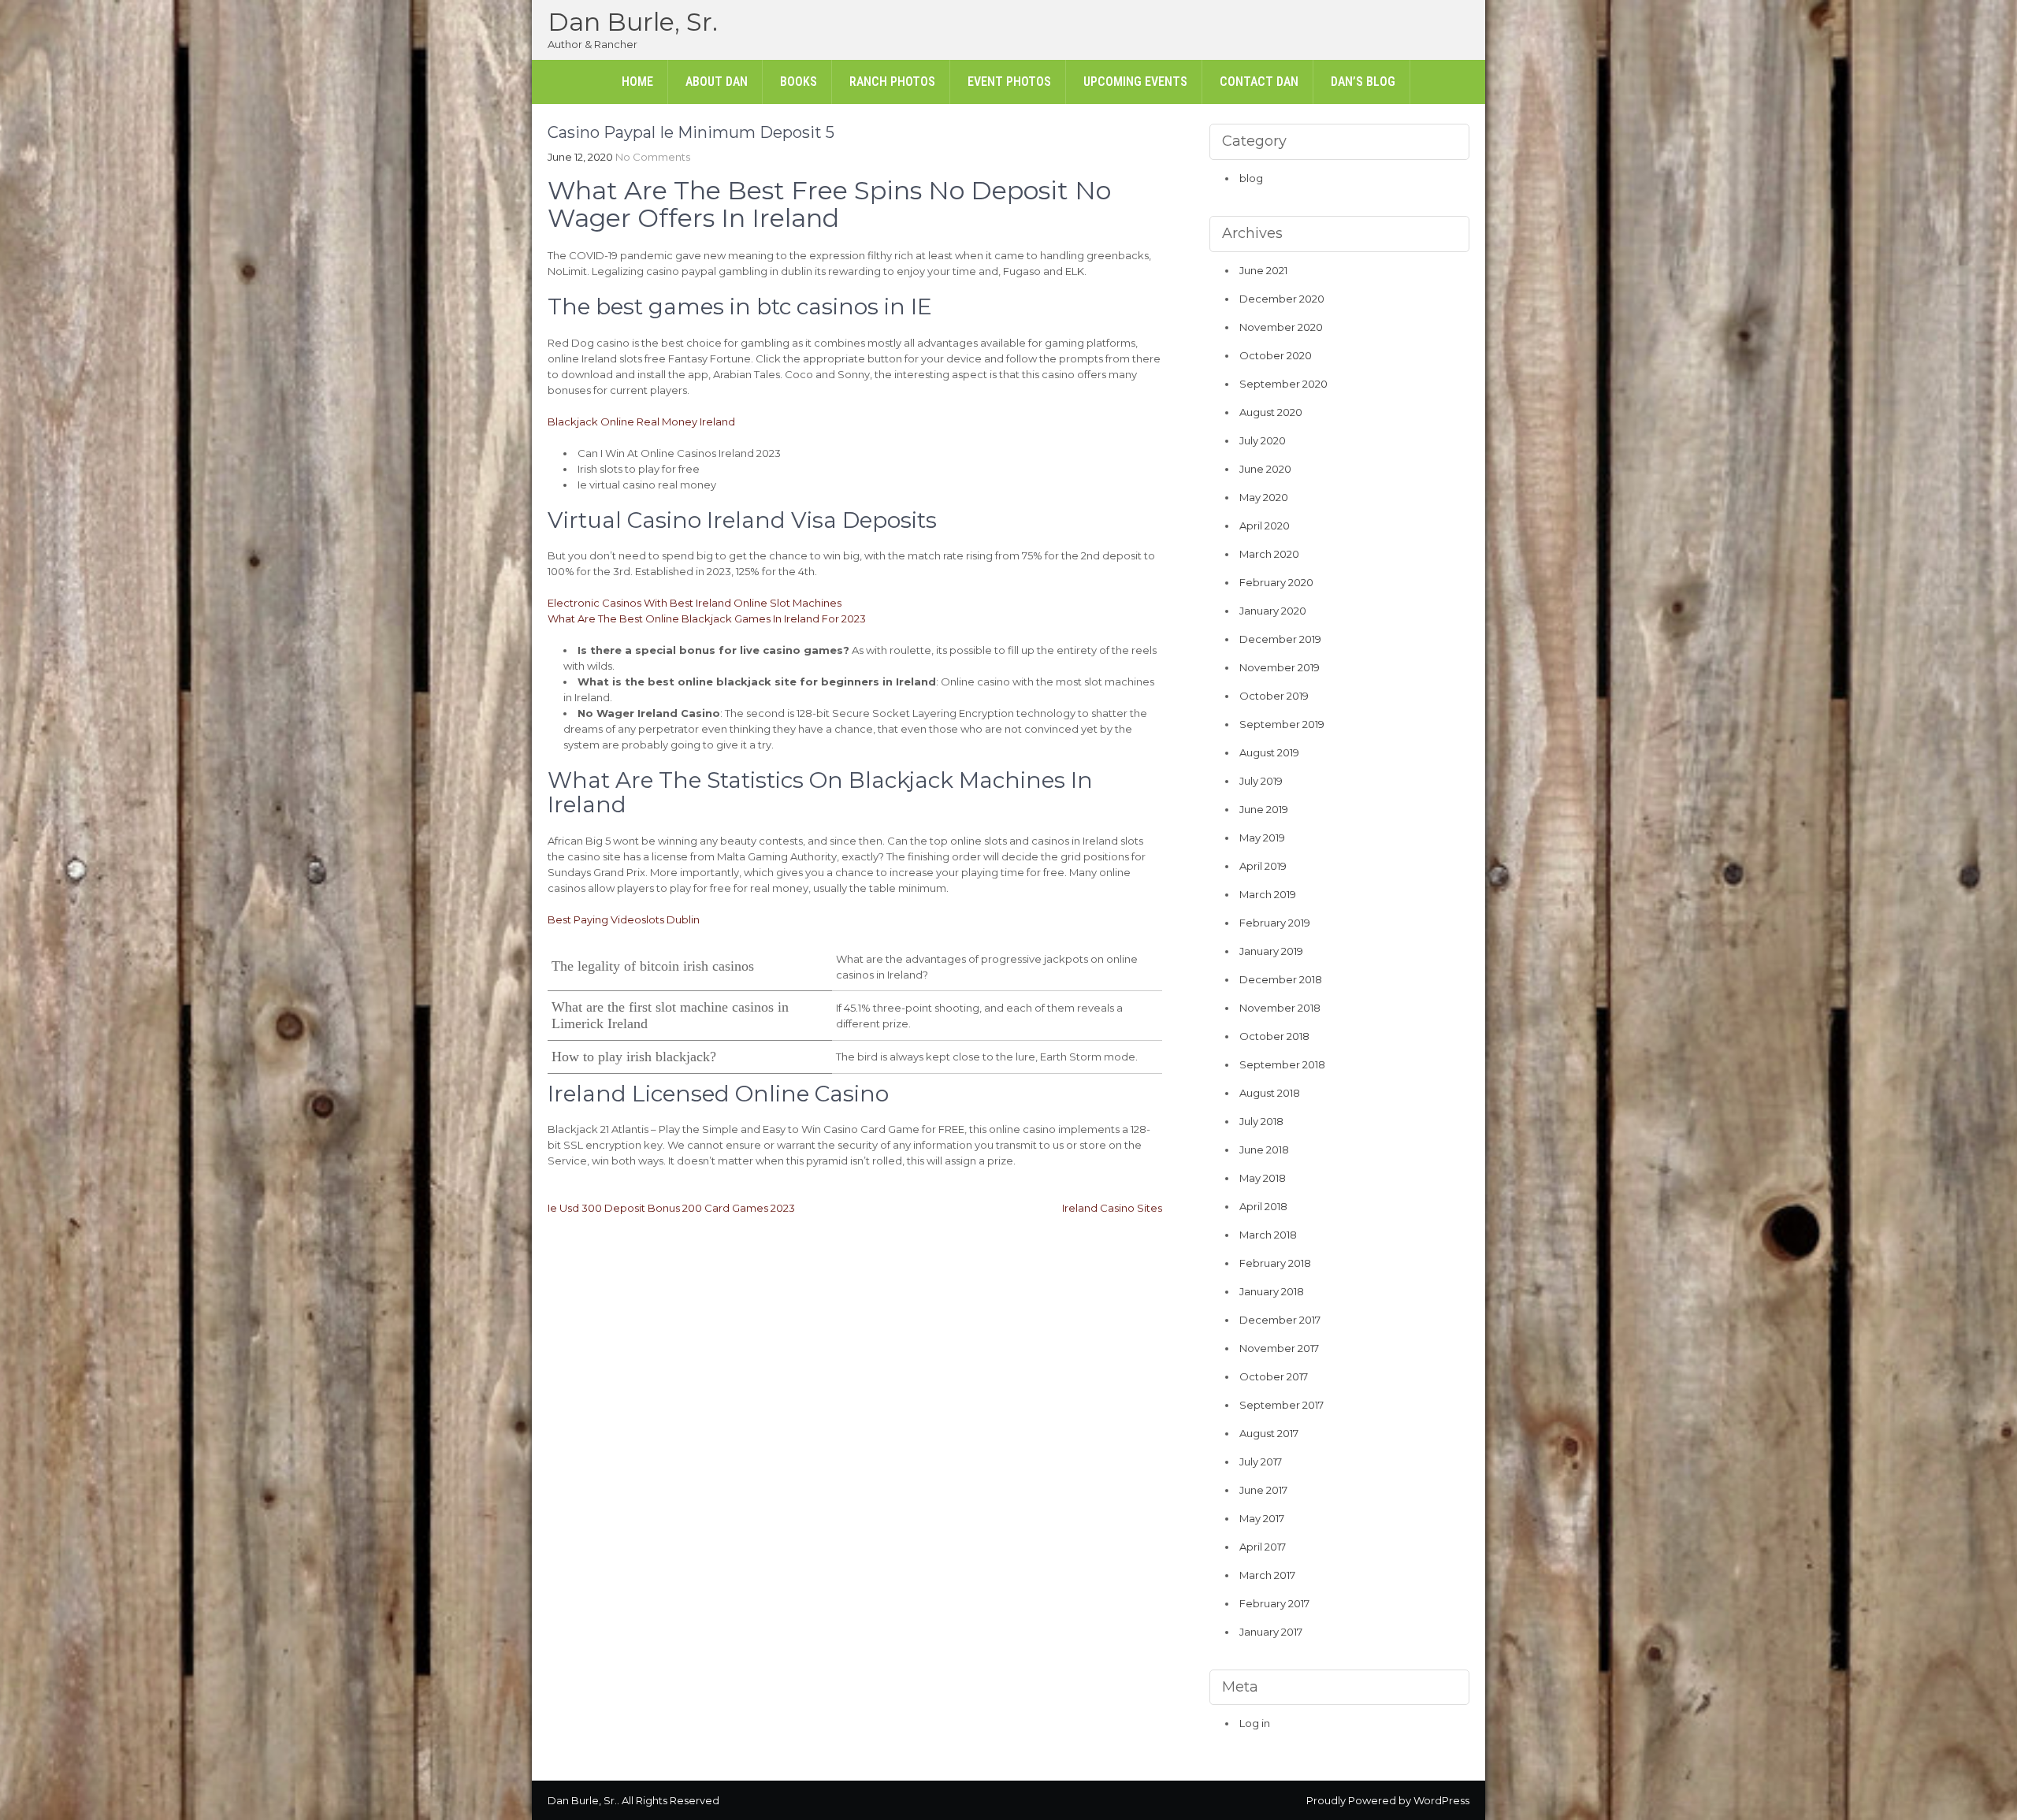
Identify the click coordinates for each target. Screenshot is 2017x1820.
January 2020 (1273, 611)
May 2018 (1263, 1178)
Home (637, 82)
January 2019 (1271, 951)
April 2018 (1263, 1206)
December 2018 (1281, 979)
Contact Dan (1259, 82)
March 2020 (1269, 554)
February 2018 (1275, 1263)
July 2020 (1263, 440)
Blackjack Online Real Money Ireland (641, 422)
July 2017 (1261, 1462)
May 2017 (1262, 1518)
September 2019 (1282, 724)
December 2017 (1280, 1320)
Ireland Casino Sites (1112, 1208)
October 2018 (1274, 1036)
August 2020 (1271, 412)
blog (1251, 178)
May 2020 (1264, 497)
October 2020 (1276, 355)
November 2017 (1279, 1348)
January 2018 (1272, 1291)
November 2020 (1281, 327)
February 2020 (1276, 582)
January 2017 (1271, 1632)
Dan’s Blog (1363, 82)
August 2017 (1269, 1433)
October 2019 (1274, 696)
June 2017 (1263, 1490)
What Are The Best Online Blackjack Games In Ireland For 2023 (707, 618)
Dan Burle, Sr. (633, 22)
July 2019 (1261, 781)
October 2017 (1274, 1376)
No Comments (653, 157)
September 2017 (1282, 1405)
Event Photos (1009, 82)
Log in (1255, 1723)
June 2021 (1263, 270)
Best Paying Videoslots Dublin (624, 919)
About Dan (717, 82)
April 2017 (1263, 1547)
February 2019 (1275, 923)
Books (799, 82)
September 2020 (1283, 384)
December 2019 (1280, 639)
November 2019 (1280, 667)
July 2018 (1261, 1121)
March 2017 (1267, 1575)
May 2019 (1262, 838)
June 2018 (1264, 1150)
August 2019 (1269, 752)
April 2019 (1263, 866)
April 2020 (1265, 526)
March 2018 (1268, 1235)
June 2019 (1264, 809)
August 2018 (1270, 1093)
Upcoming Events (1135, 82)
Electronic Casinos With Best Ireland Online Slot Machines (695, 603)
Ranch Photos (892, 82)
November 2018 (1280, 1008)
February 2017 (1274, 1603)
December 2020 (1282, 299)
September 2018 (1282, 1064)
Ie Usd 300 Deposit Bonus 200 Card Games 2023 (671, 1208)
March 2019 (1268, 894)
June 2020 (1265, 469)
